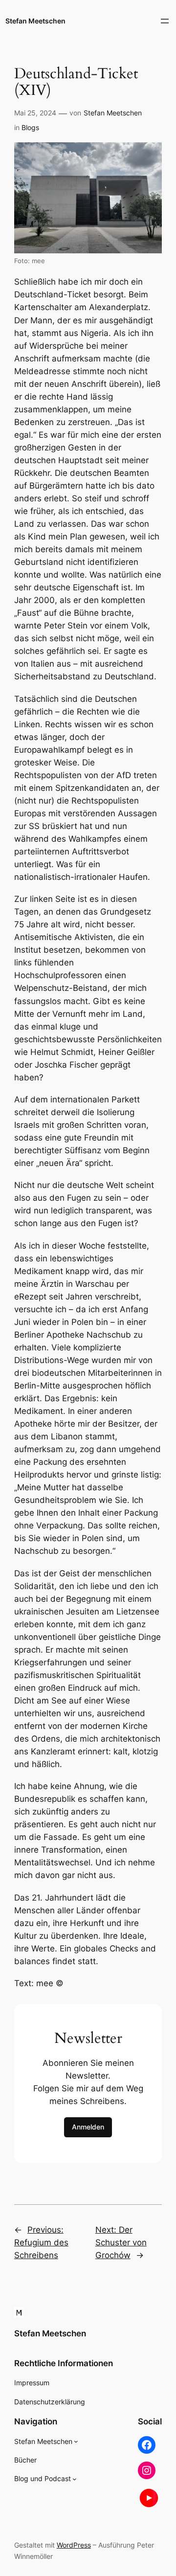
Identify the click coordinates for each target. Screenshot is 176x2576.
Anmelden (88, 2127)
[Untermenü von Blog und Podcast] (75, 2479)
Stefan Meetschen (35, 21)
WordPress (74, 2545)
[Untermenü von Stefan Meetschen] (76, 2441)
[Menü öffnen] (165, 21)
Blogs (30, 127)
